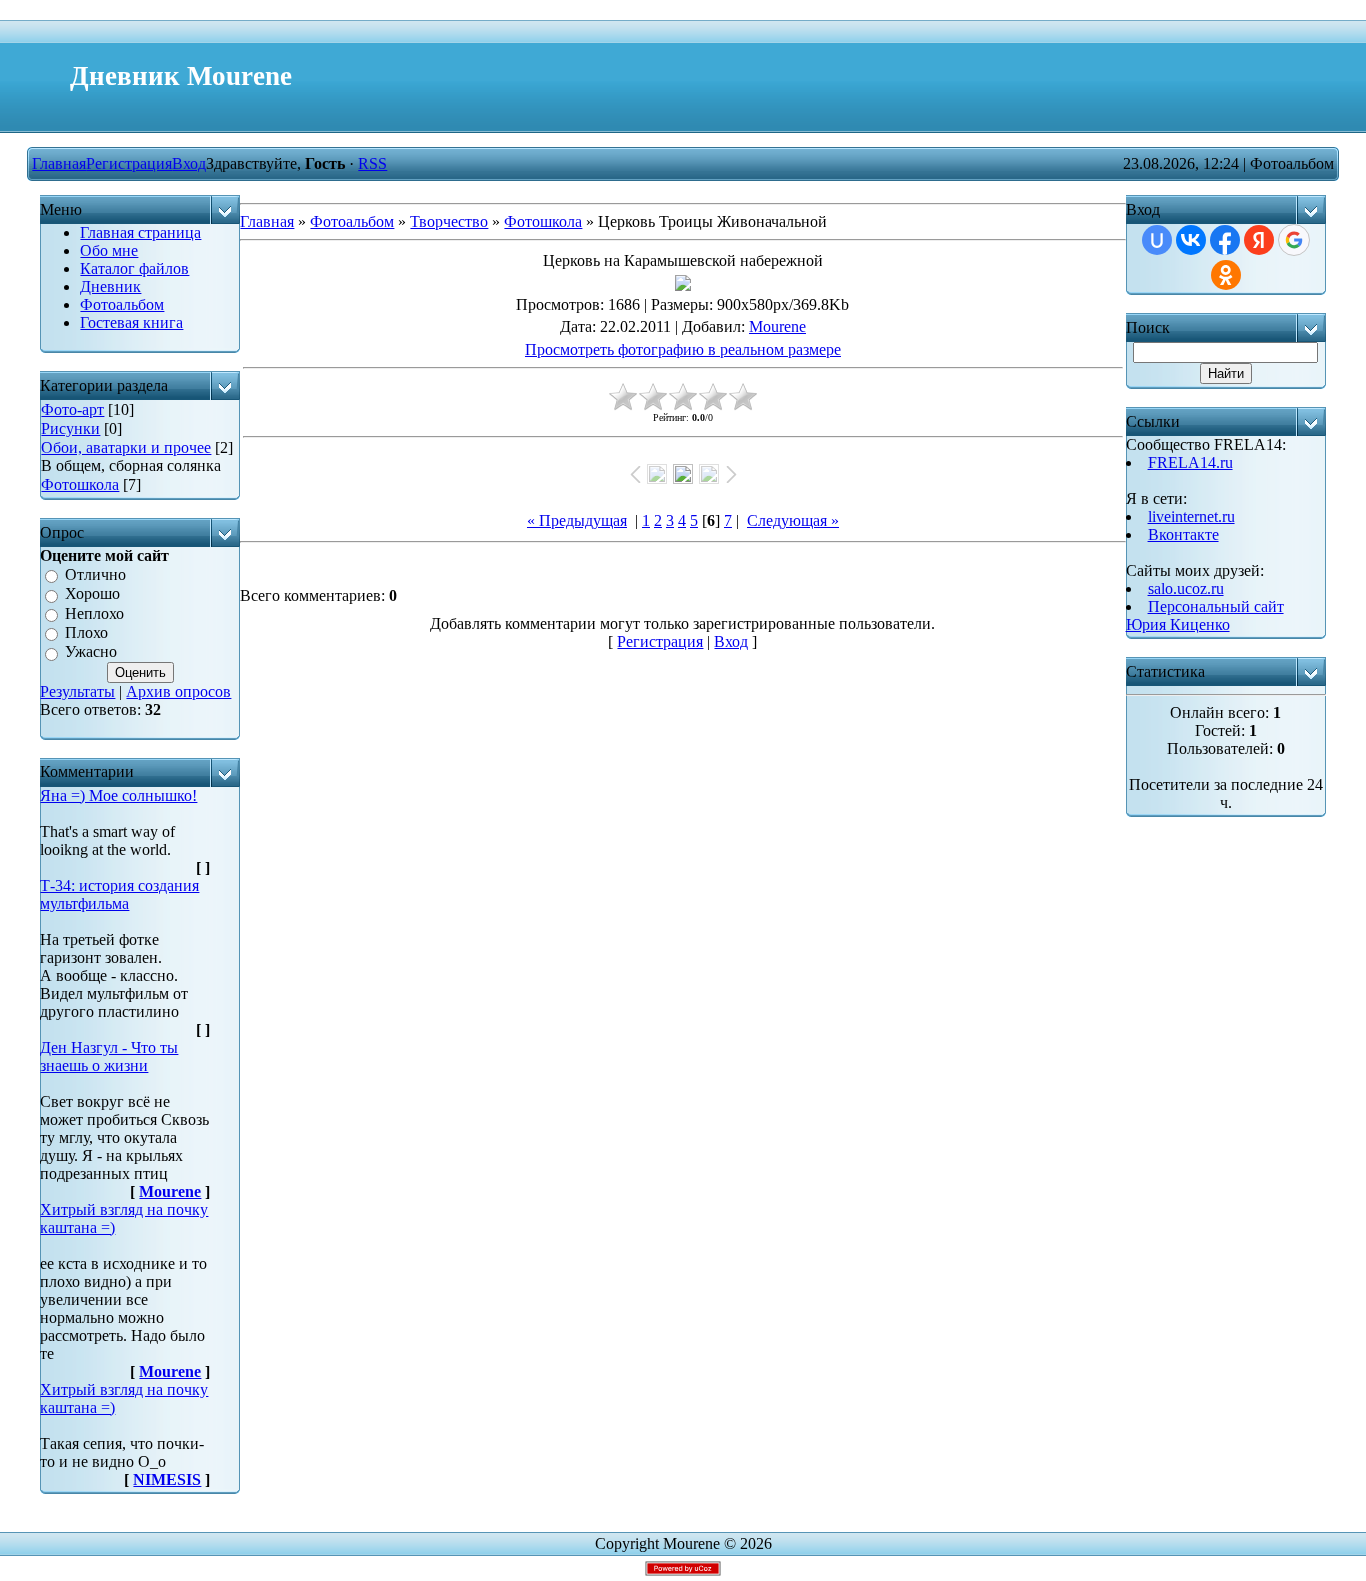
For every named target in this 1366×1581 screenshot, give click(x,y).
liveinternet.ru (1191, 516)
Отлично (95, 574)
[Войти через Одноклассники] (1226, 275)
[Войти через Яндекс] (1259, 240)
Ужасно (91, 652)
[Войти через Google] (1294, 240)
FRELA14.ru (1190, 462)
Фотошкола (80, 484)
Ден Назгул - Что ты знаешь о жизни (109, 1056)
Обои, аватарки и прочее (126, 447)
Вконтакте (1183, 534)
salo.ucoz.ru (1186, 588)
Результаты (77, 691)
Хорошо (92, 594)
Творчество (449, 221)
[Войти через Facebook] (1225, 240)
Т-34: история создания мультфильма (119, 894)
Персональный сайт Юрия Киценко (1205, 615)
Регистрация (129, 163)
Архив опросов (178, 691)
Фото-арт (72, 409)
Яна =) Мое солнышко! (118, 795)
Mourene (170, 1191)
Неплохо (94, 613)
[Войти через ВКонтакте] (1191, 240)
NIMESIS (167, 1479)
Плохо (86, 632)
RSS (372, 163)
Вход (189, 163)
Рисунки (70, 428)
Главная (59, 163)
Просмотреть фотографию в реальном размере (683, 349)
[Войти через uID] (1157, 240)
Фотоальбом (352, 221)
